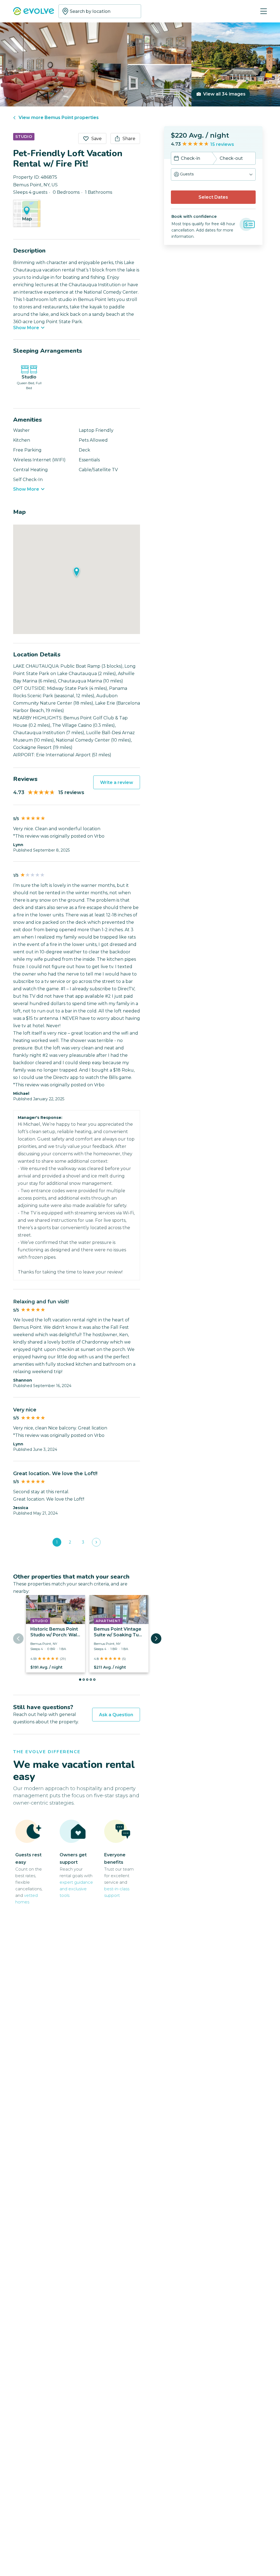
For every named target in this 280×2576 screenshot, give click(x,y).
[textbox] (100, 11)
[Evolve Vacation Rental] (34, 12)
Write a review (117, 782)
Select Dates (213, 197)
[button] (213, 174)
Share (129, 139)
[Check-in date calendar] (176, 159)
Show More (26, 328)
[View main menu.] (264, 11)
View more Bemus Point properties (59, 118)
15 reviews (222, 144)
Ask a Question (116, 1715)
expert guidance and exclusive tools (76, 1889)
